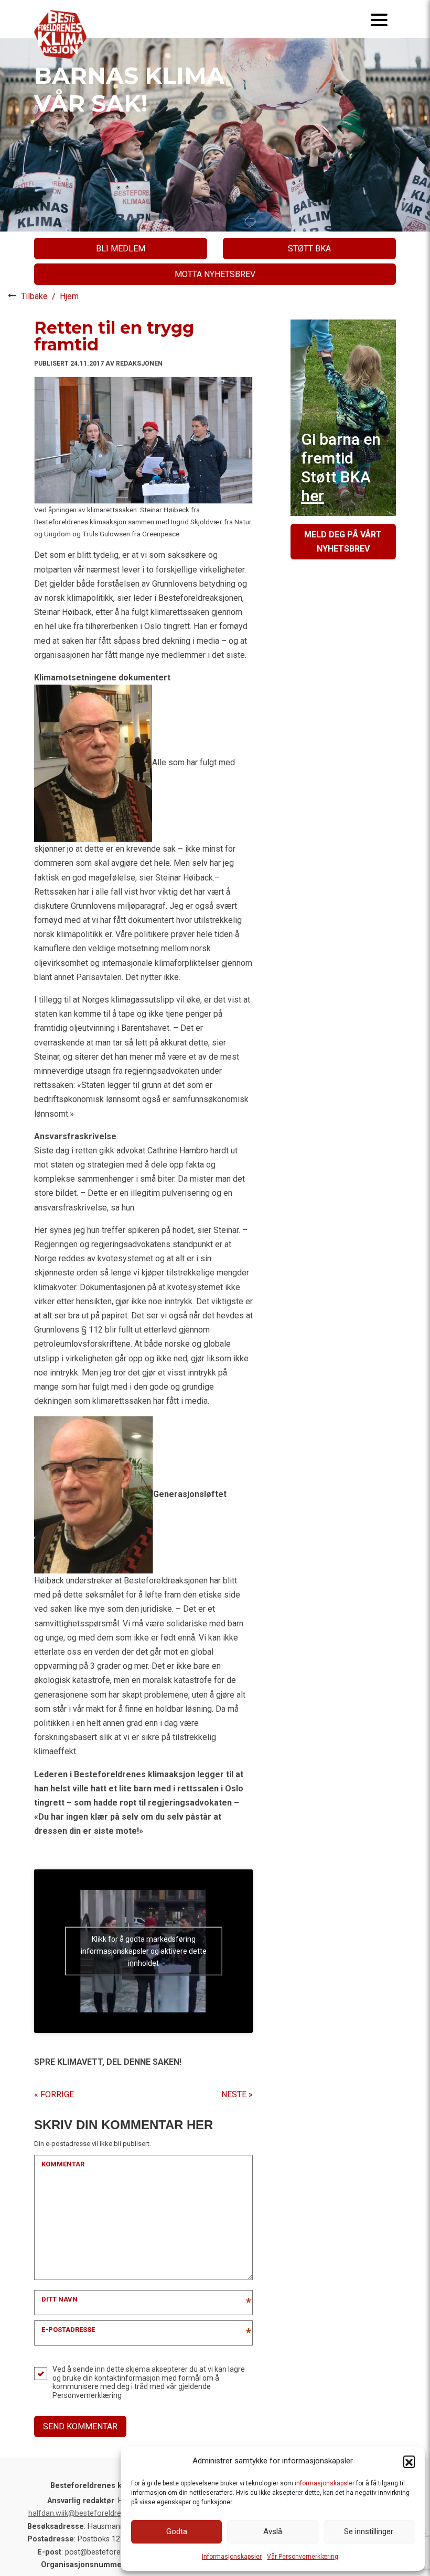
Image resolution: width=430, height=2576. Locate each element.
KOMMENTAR (63, 2164)
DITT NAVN (60, 2299)
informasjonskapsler (325, 2483)
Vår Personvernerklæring (303, 2557)
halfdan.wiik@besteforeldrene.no (84, 2513)
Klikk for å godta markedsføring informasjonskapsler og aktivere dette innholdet (144, 1951)
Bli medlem (121, 249)
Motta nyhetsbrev (215, 274)
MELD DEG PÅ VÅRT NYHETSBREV (343, 542)
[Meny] (379, 19)
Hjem (69, 296)
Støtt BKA (309, 249)
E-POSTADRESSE (68, 2330)
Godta (177, 2531)
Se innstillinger (369, 2531)
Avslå (273, 2531)
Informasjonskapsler (232, 2557)
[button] (409, 2461)
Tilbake (35, 296)
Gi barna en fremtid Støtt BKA (341, 467)
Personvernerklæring (87, 2395)
